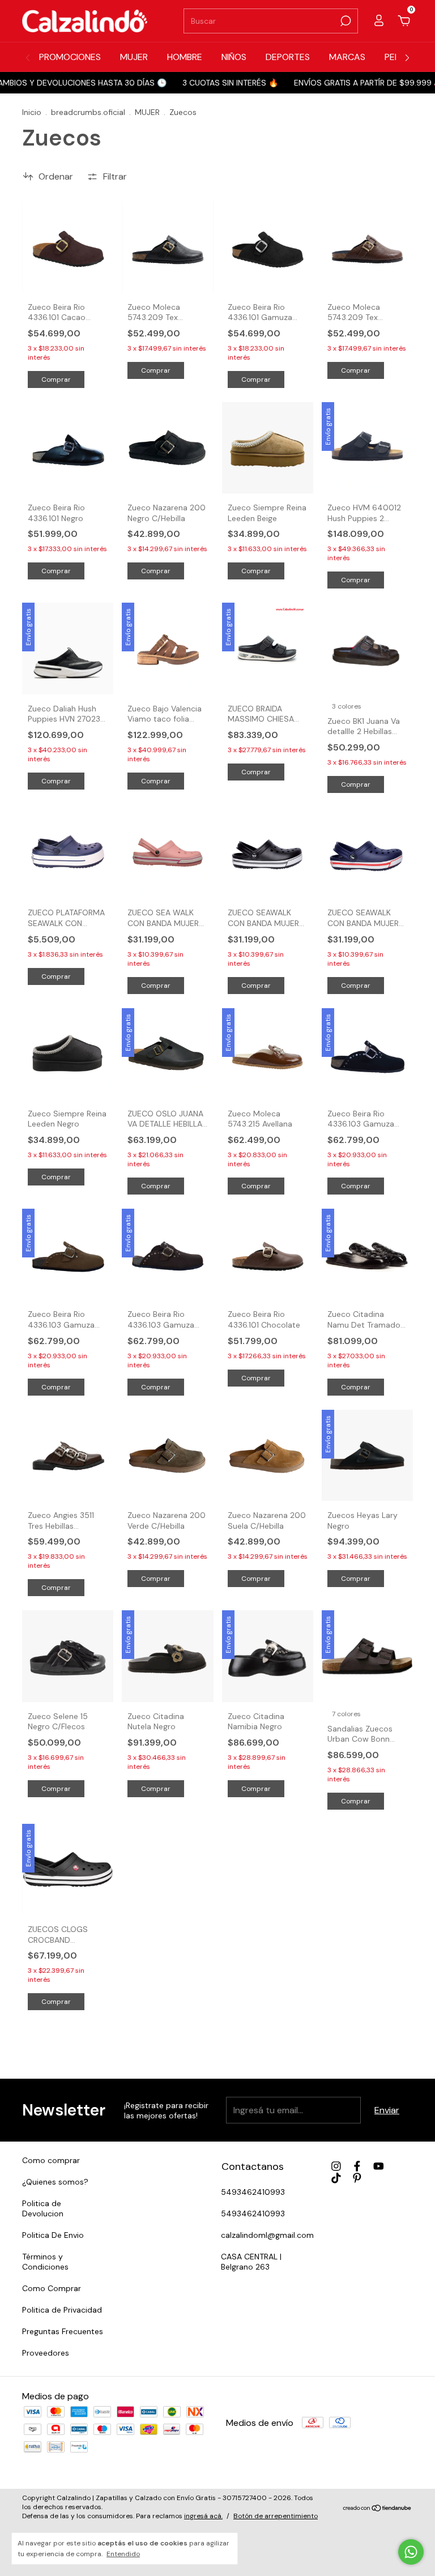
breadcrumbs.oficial (88, 112)
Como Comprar (52, 2288)
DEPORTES (288, 57)
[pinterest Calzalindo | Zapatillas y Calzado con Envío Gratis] (357, 2178)
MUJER (134, 57)
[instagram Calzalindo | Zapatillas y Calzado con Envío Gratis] (336, 2166)
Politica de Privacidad (62, 2310)
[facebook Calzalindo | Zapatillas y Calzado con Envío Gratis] (357, 2166)
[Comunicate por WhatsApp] (411, 2552)
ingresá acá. (203, 2516)
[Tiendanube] (378, 2508)
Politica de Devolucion (43, 2208)
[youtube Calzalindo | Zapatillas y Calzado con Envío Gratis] (379, 2166)
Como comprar (51, 2160)
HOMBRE (185, 57)
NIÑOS (234, 57)
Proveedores (46, 2353)
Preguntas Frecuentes (63, 2331)
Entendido (123, 2554)
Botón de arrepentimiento (276, 2516)
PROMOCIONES (70, 57)
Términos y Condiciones (45, 2262)
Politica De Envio (53, 2235)
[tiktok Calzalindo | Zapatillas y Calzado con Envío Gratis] (336, 2178)
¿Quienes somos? (55, 2182)
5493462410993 (253, 2192)
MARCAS (347, 57)
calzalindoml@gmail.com (267, 2235)
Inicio (32, 112)
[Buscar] (345, 21)
